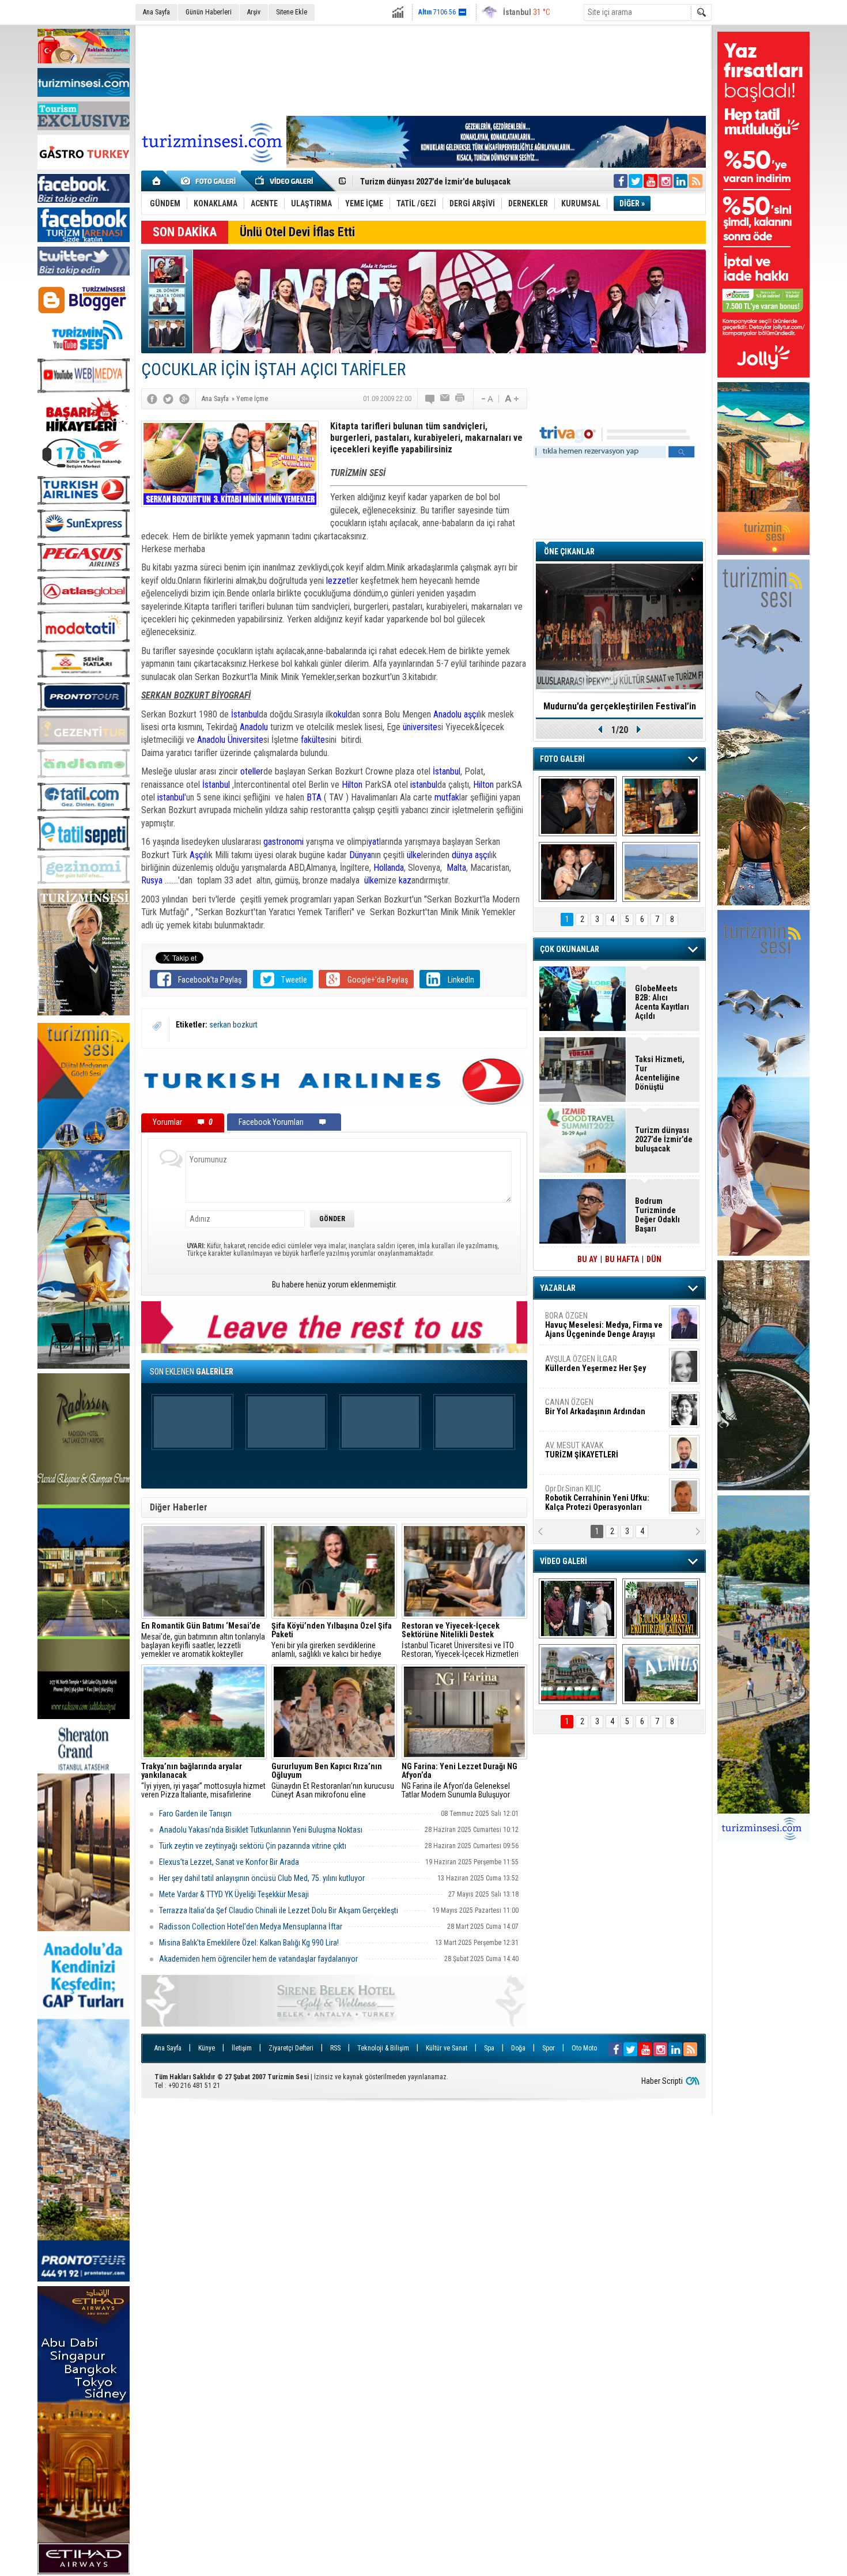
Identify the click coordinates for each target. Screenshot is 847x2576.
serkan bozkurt (233, 1025)
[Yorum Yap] (430, 399)
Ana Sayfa (156, 12)
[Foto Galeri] (210, 181)
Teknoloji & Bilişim (383, 2048)
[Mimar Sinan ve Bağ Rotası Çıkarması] (578, 1608)
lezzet (338, 581)
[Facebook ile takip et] (621, 181)
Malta (456, 868)
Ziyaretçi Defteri (291, 2048)
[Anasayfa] (157, 181)
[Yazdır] (460, 399)
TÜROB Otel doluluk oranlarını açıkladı (619, 706)
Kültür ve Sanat (447, 2048)
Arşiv (254, 12)
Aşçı (197, 855)
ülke (414, 855)
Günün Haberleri (209, 12)
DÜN (654, 1259)
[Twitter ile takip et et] (636, 181)
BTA (314, 797)
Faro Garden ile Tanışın (195, 1814)
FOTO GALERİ (562, 759)
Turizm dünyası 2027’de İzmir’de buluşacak (664, 1139)
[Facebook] (152, 399)
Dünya (360, 855)
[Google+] (184, 399)
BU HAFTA (622, 1259)
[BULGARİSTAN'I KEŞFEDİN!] (578, 1674)
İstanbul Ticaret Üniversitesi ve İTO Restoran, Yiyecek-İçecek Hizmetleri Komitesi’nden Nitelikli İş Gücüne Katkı (463, 1640)
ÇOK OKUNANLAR (570, 949)
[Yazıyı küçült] (486, 399)
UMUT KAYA (589, 1455)
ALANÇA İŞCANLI (593, 1411)
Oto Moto (584, 2048)
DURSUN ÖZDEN (603, 1498)
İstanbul (245, 714)
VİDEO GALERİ (564, 1561)
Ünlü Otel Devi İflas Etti (297, 232)
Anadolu (447, 714)
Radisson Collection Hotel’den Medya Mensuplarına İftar (251, 1927)
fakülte (313, 740)
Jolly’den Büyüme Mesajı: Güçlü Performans (439, 182)
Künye (207, 2048)
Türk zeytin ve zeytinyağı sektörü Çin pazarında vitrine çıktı (253, 1846)
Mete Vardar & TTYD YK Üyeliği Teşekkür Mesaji (234, 1894)
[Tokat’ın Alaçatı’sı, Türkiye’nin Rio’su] (661, 1674)
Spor (549, 2048)
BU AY (587, 1259)
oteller (251, 771)
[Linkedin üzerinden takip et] (680, 181)
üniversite (420, 727)
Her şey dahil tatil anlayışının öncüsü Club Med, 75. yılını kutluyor (262, 1878)
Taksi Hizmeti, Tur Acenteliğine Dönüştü (660, 1073)
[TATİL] (661, 872)
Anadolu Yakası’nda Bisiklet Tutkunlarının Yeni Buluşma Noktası (261, 1830)
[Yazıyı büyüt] (512, 399)
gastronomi (283, 842)
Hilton (352, 785)
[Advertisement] (423, 69)
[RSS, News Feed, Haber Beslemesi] (695, 181)
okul (340, 714)
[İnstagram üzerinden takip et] (665, 181)
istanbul (424, 785)
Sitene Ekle (292, 12)
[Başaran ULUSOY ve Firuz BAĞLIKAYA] (578, 806)
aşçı (471, 714)
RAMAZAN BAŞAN (581, 1320)
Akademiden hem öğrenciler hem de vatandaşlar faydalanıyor (258, 1959)
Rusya (153, 880)
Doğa (518, 2048)
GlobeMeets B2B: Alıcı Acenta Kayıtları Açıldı (662, 1002)
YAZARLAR (558, 1288)
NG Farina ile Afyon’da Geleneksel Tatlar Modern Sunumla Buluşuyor (460, 1781)
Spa (489, 2048)
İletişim (242, 2048)
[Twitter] (168, 399)
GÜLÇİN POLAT (595, 1363)
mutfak (447, 797)
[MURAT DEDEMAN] (578, 872)
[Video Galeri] (285, 181)
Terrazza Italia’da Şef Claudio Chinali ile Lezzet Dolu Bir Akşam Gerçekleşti (279, 1910)
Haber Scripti (662, 2081)
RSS (335, 2048)
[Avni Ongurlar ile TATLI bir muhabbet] (661, 806)
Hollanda (389, 868)
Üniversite (245, 740)
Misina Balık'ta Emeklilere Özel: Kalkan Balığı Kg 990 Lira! (249, 1943)
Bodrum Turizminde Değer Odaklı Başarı (657, 1215)
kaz (405, 880)
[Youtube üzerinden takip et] (651, 181)
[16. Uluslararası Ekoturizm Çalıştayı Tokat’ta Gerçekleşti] (661, 1608)
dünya (462, 855)
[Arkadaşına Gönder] (445, 399)
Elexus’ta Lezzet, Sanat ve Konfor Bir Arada (229, 1862)
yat (374, 842)
